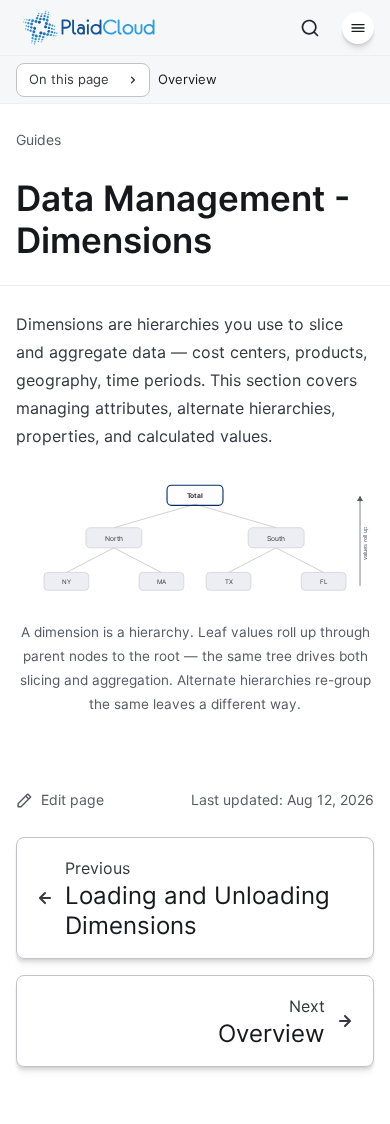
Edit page (72, 799)
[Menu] (358, 28)
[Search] (310, 28)
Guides (38, 139)
